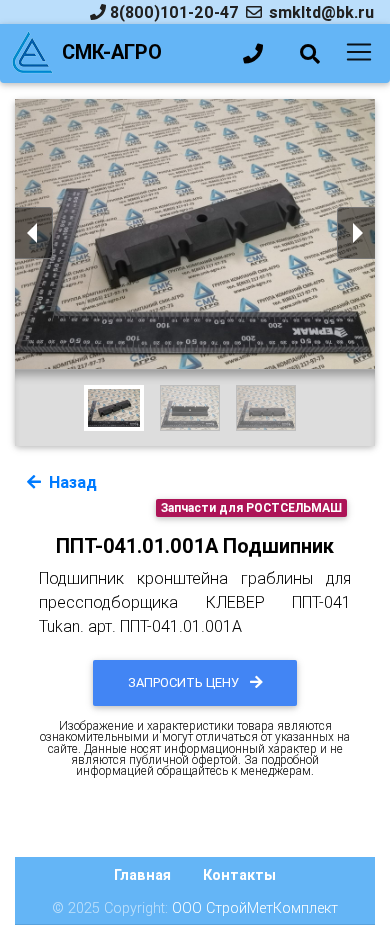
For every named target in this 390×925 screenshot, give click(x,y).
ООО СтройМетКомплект (255, 908)
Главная (142, 875)
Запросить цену (185, 682)
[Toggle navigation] (359, 51)
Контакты (239, 875)
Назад (71, 482)
